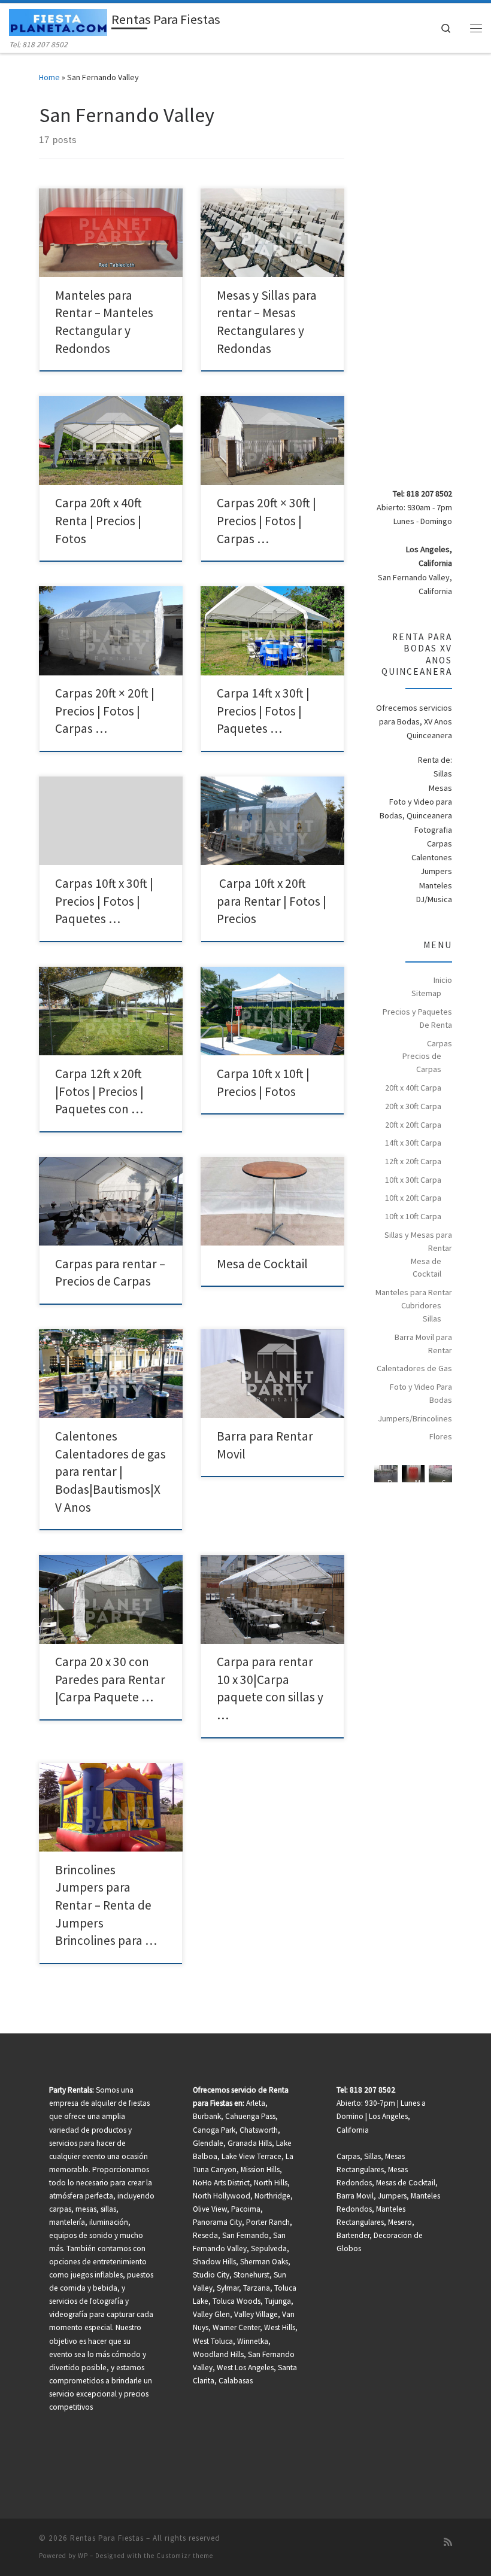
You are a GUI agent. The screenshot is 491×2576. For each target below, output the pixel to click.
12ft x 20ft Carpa (413, 1161)
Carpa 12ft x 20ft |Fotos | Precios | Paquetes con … (99, 1091)
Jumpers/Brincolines (415, 1418)
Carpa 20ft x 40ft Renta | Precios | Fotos (98, 520)
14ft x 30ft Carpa (413, 1143)
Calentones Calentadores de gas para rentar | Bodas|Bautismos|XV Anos (110, 1472)
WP (83, 2556)
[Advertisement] (432, 282)
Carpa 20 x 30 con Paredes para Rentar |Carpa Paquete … (110, 1679)
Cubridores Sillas (421, 1312)
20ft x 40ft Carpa (413, 1088)
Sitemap (426, 993)
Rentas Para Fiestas (107, 2538)
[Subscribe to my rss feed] (448, 2542)
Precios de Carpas (422, 1062)
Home (49, 77)
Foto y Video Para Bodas (421, 1393)
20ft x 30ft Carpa (413, 1106)
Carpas (440, 1043)
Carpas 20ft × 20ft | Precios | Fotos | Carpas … (105, 711)
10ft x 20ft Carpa (413, 1198)
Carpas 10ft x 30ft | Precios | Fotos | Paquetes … (104, 901)
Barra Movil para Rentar (423, 1344)
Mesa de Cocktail (262, 1264)
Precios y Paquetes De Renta (417, 1018)
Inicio (443, 980)
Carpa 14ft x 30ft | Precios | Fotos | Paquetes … (263, 711)
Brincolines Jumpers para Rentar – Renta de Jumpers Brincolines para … (106, 1905)
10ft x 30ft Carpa (413, 1180)
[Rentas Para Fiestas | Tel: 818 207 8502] (58, 21)
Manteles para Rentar (414, 1292)
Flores (441, 1436)
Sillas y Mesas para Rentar (418, 1241)
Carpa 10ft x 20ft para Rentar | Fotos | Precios (272, 901)
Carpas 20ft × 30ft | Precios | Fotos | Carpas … (266, 520)
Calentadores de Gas (414, 1368)
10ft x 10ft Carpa (413, 1216)
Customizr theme (185, 2556)
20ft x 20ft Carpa (413, 1125)
